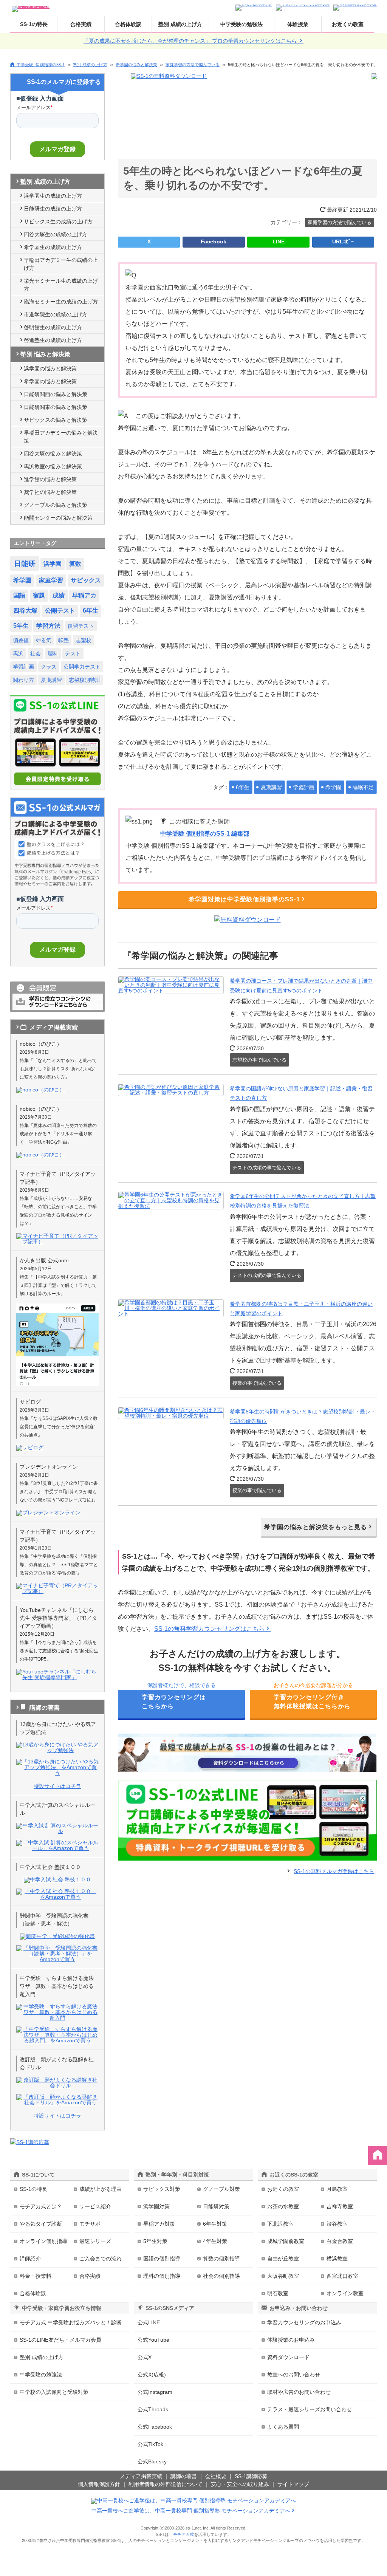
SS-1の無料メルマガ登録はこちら (334, 1871)
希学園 (333, 787)
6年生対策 (215, 2224)
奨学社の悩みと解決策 (50, 492)
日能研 (25, 564)
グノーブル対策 (221, 2189)
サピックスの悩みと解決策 (56, 420)
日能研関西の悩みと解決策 (56, 394)
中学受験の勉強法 (241, 24)
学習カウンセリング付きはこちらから (312, 1702)
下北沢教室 (280, 2224)
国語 (19, 595)
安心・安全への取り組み (240, 2484)
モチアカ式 (183, 2534)
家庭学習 (51, 580)
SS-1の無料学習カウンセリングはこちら (209, 1629)
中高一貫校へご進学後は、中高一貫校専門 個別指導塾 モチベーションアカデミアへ (191, 2511)
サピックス (86, 580)
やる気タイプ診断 (41, 2224)
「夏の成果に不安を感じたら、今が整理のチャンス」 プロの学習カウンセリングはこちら (191, 41)
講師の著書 (184, 2476)
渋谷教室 (337, 2224)
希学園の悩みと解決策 (136, 65)
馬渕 (18, 653)
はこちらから (174, 1702)
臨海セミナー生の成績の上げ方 (61, 302)
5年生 (21, 626)
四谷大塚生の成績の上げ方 (56, 234)
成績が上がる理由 (101, 2189)
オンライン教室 (345, 2293)
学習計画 (303, 787)
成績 (59, 595)
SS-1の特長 (34, 24)
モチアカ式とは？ (41, 2206)
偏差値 (21, 640)
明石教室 (278, 2293)
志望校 (84, 640)
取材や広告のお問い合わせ (299, 2392)
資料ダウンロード (288, 2357)
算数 (75, 564)
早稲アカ (84, 595)
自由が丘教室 (283, 2259)
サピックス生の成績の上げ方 (58, 221)
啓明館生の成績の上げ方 (53, 327)
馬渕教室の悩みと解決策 (53, 466)
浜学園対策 (156, 2206)
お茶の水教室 (283, 2206)
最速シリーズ (95, 2241)
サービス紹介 (95, 2206)
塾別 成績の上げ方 (180, 24)
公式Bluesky (152, 2461)
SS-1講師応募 (251, 2476)
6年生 (243, 787)
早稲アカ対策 (159, 2224)
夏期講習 (271, 787)
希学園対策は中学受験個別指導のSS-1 (244, 899)
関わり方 (23, 680)
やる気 (43, 640)
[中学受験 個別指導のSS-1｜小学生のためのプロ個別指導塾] (31, 7)
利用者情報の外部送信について (166, 2484)
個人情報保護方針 (99, 2484)
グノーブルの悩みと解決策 (56, 505)
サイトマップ (293, 2484)
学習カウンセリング (304, 2322)
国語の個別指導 (162, 2259)
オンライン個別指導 (43, 2241)
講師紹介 (30, 2259)
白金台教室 (340, 2241)
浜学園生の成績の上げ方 (53, 196)
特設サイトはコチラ (57, 1786)
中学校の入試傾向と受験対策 (54, 2392)
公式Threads (153, 2409)
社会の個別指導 (221, 2276)
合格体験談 (128, 24)
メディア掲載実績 (141, 2476)
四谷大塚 (25, 611)
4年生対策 (215, 2241)
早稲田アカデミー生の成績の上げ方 (61, 264)
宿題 (39, 595)
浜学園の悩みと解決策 (50, 368)
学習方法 (48, 626)
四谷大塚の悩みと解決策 (53, 454)
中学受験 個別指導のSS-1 (41, 64)
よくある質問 (283, 2427)
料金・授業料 (36, 2276)
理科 (53, 653)
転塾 (63, 640)
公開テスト (60, 611)
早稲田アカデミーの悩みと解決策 (61, 437)
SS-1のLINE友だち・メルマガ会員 (60, 2340)
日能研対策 (216, 2206)
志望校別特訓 (85, 680)
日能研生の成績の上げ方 (53, 209)
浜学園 (53, 564)
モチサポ (90, 2224)
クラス (49, 667)
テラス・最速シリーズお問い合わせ (310, 2409)
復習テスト (81, 626)
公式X (145, 2357)
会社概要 (216, 2476)
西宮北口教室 (342, 2276)
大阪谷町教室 (283, 2276)
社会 (36, 653)
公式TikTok (150, 2444)
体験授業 (298, 24)
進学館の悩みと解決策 (50, 479)
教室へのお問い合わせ (294, 2375)
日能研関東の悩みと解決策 (56, 407)
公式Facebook (155, 2427)
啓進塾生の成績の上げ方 (53, 340)
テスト (73, 653)
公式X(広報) (152, 2375)
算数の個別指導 (221, 2259)
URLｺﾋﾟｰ (343, 241)
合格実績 (81, 24)
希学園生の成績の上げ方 (53, 247)
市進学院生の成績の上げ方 (56, 314)
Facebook (214, 241)
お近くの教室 (348, 24)
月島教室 (337, 2189)
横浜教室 (337, 2259)
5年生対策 (155, 2241)
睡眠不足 (363, 787)
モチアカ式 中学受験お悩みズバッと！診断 (71, 2322)
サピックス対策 (162, 2189)
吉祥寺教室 (340, 2206)
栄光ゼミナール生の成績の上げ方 (61, 285)
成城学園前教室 (286, 2241)
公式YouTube (153, 2340)
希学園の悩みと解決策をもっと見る (316, 1527)
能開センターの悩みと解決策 (58, 518)
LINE (279, 241)
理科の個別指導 (162, 2276)
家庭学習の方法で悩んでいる (193, 65)
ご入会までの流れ (101, 2259)
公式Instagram (155, 2392)
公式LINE (149, 2322)
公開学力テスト (82, 667)
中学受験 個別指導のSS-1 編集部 (205, 834)
